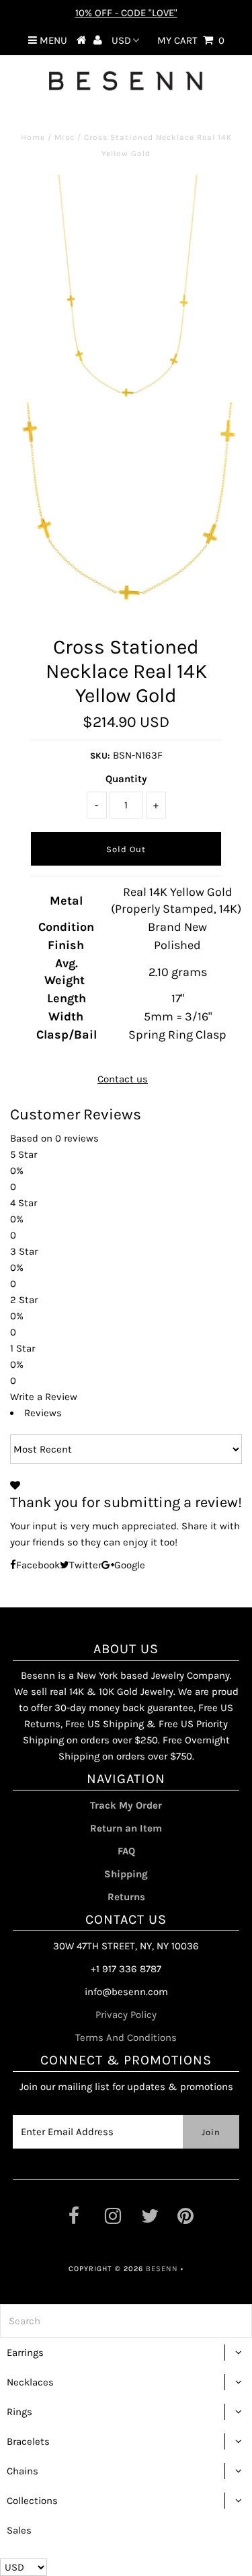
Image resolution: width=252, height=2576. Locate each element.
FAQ (126, 1851)
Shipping (126, 1874)
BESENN (162, 2269)
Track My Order (126, 1805)
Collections (32, 2501)
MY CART (191, 40)
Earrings (25, 2353)
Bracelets (28, 2441)
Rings (19, 2412)
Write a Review (44, 1397)
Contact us (123, 1079)
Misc (65, 137)
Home (33, 137)
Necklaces (30, 2382)
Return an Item (126, 1828)
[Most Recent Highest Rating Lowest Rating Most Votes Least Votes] (126, 1449)
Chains (23, 2471)
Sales (19, 2530)
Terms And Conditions (126, 2038)
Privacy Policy (126, 2015)
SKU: (100, 756)
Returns (126, 1897)
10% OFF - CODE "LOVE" (126, 13)
